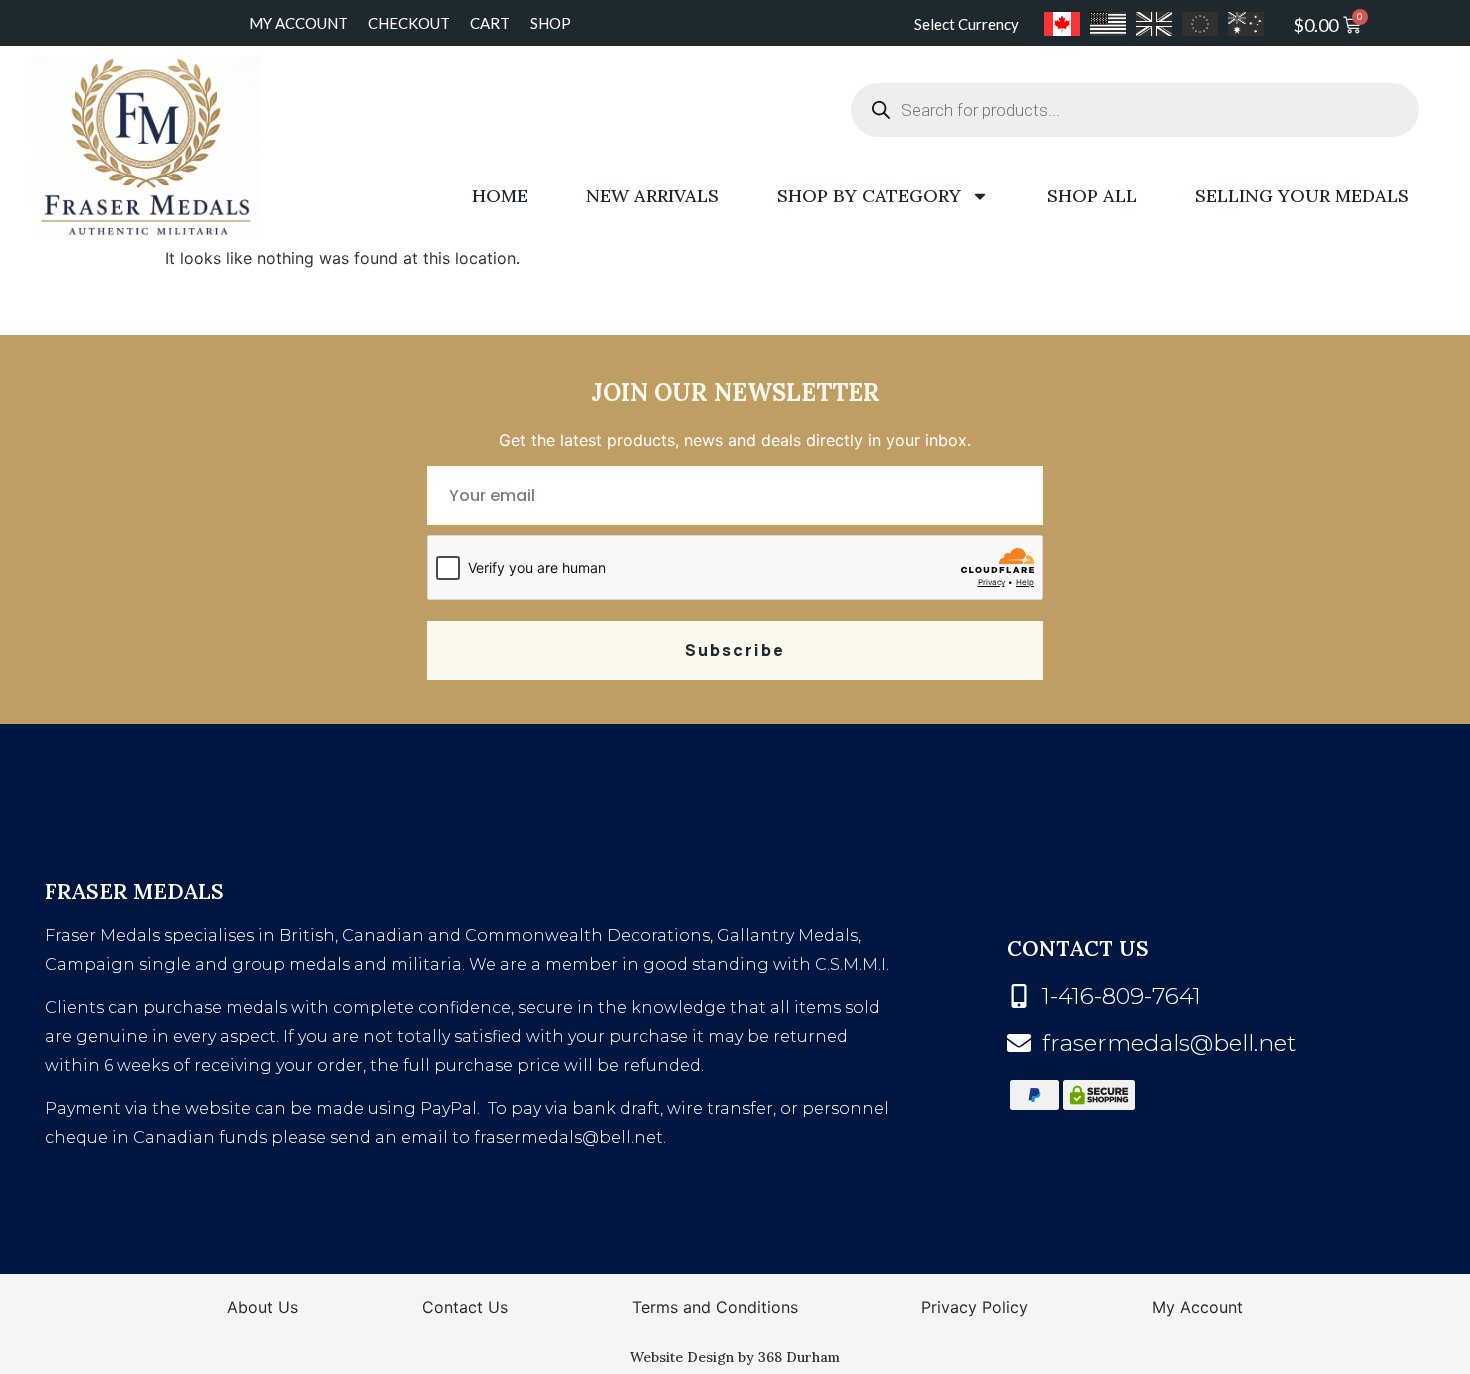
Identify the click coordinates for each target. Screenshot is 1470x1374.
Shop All (1092, 195)
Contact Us (465, 1307)
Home (500, 195)
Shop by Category (869, 195)
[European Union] (1200, 24)
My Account (298, 23)
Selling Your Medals (1302, 195)
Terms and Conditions (715, 1307)
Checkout (409, 23)
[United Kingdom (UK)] (1154, 24)
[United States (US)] (1108, 24)
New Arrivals (652, 195)
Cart (490, 23)
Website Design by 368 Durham (735, 1357)
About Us (262, 1307)
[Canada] (1062, 24)
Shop (550, 23)
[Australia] (1246, 24)
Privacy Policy (974, 1307)
